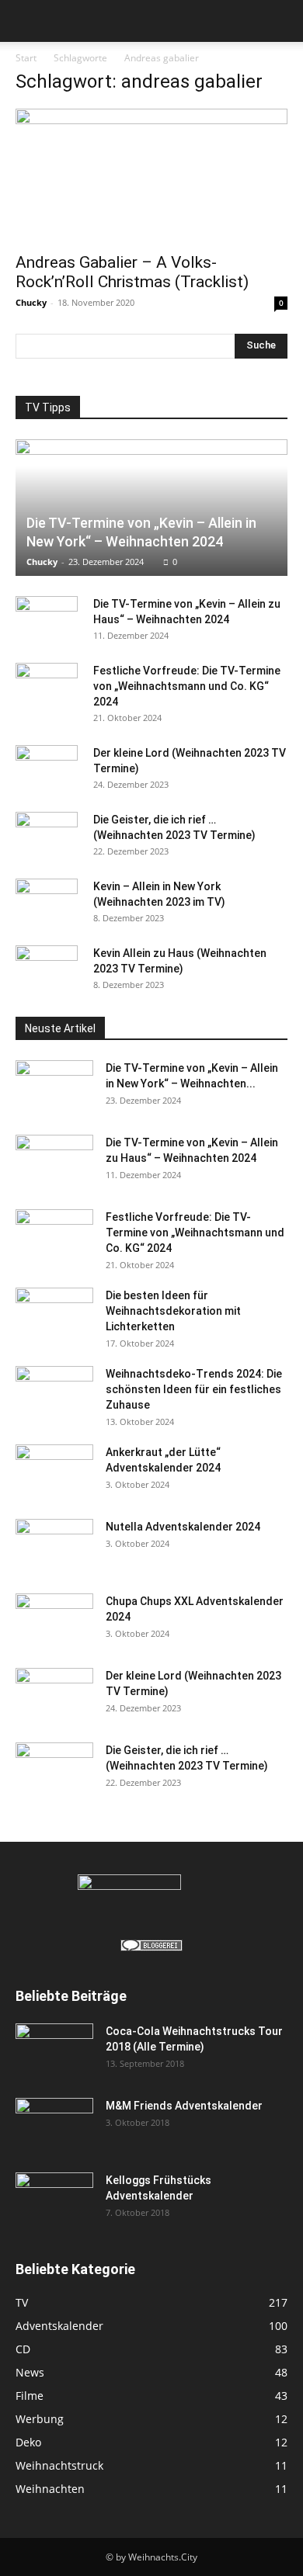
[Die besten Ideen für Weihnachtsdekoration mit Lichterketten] (54, 1315)
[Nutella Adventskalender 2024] (54, 1546)
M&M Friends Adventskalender (184, 2106)
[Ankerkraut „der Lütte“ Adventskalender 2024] (54, 1472)
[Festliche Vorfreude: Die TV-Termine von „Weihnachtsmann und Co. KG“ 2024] (47, 686)
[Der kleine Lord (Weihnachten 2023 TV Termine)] (47, 768)
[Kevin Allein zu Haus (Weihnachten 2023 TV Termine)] (47, 969)
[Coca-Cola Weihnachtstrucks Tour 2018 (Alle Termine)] (54, 2043)
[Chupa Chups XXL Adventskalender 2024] (54, 1621)
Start (26, 58)
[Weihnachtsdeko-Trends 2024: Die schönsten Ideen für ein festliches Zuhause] (54, 1393)
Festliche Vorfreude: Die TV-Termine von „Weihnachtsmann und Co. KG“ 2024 (187, 686)
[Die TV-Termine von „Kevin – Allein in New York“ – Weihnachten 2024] (151, 508)
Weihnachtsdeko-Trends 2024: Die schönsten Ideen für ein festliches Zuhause (194, 1389)
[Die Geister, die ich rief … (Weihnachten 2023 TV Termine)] (47, 835)
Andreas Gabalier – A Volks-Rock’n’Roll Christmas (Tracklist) (132, 272)
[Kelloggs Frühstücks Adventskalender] (54, 2192)
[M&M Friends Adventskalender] (54, 2117)
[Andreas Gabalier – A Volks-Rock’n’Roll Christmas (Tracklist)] (151, 176)
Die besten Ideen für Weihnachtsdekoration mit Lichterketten (173, 1311)
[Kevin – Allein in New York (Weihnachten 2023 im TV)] (47, 902)
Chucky (31, 302)
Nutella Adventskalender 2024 (183, 1527)
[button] (26, 21)
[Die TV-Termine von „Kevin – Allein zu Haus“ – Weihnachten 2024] (47, 619)
